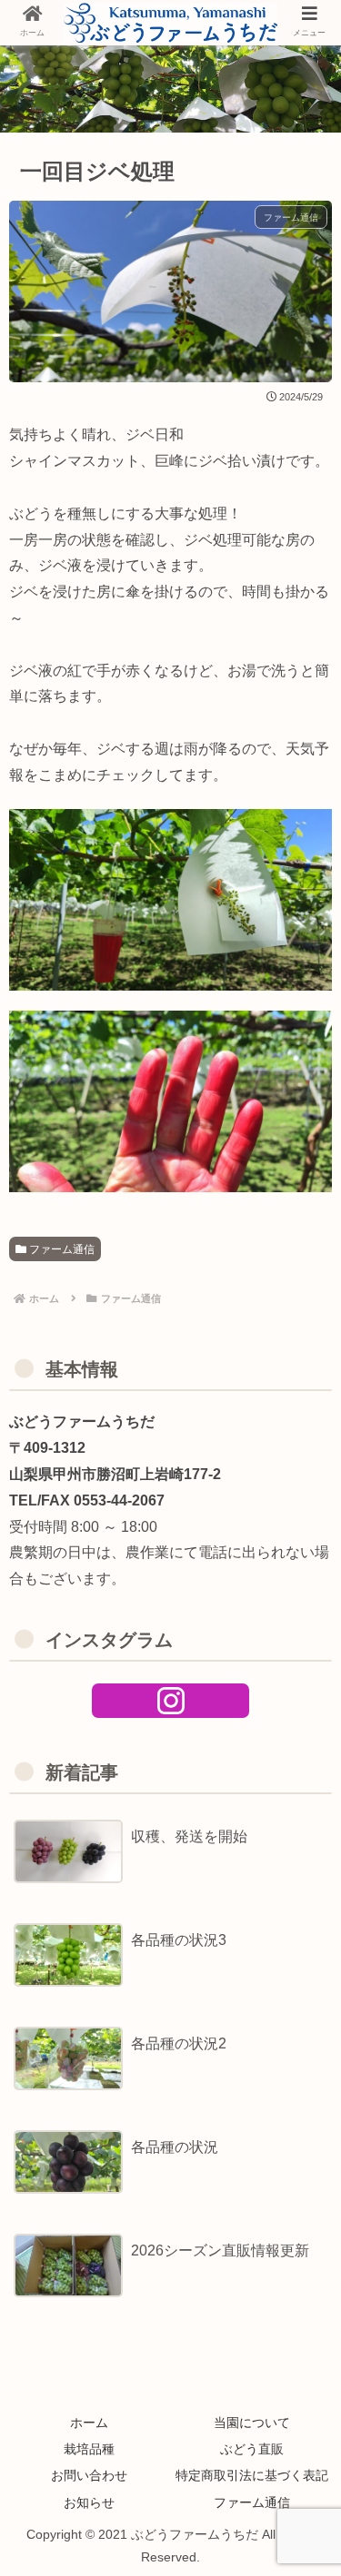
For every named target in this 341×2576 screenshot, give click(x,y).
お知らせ (89, 2502)
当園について (252, 2423)
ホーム (89, 2423)
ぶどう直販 (252, 2449)
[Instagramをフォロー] (171, 1701)
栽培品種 (89, 2449)
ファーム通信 (60, 1249)
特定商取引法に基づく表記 (252, 2475)
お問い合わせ (89, 2475)
